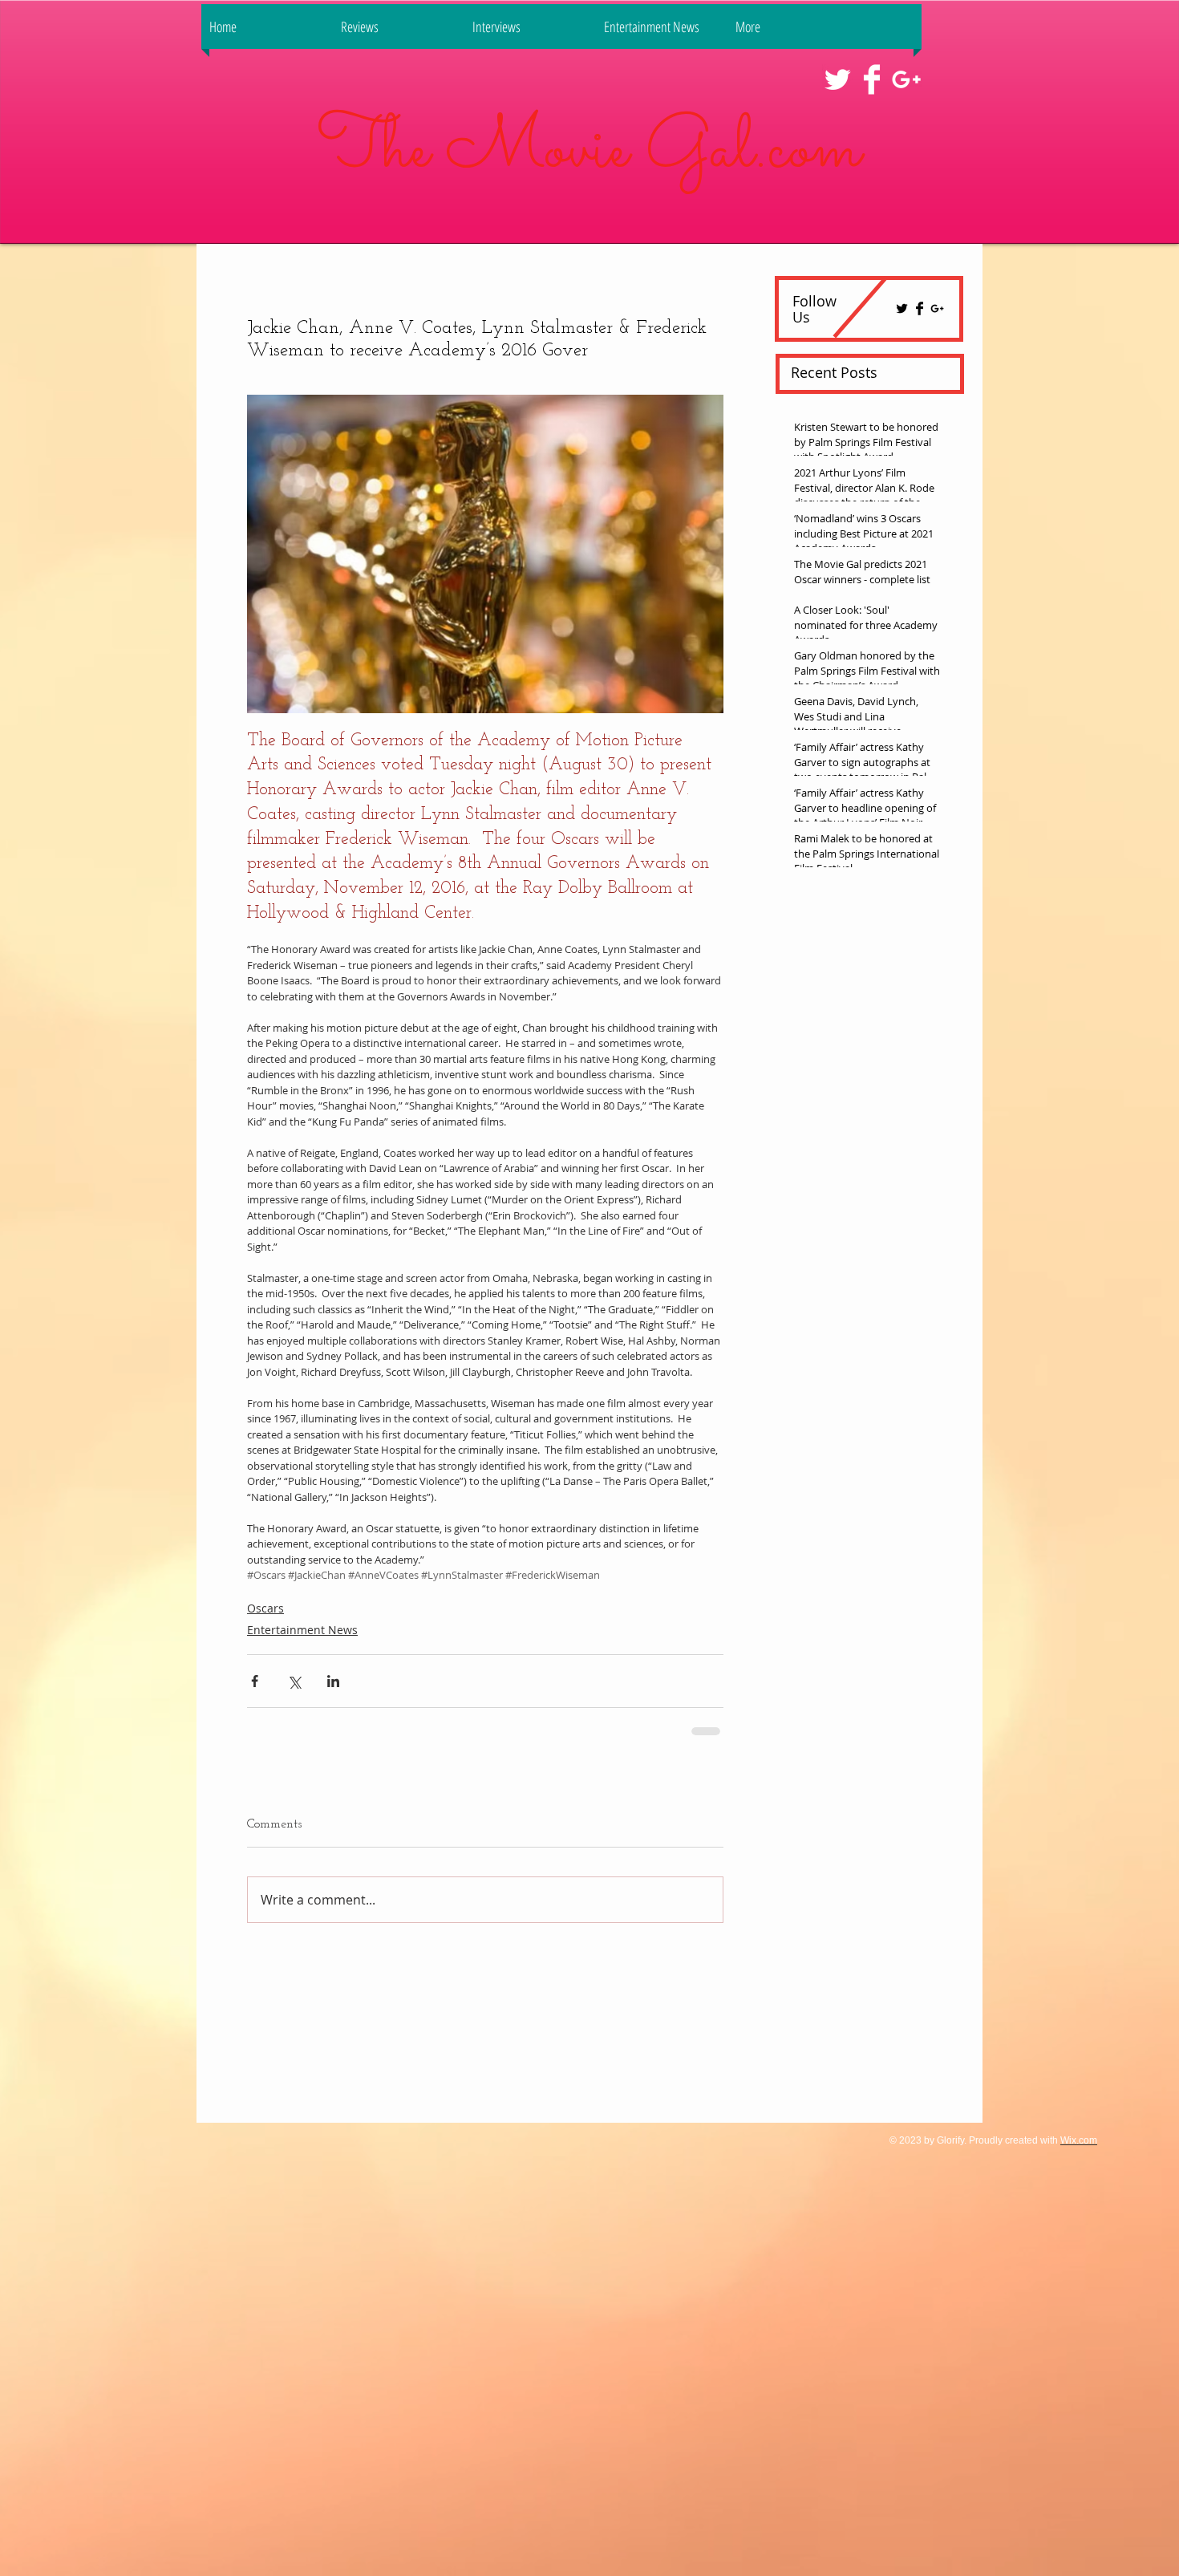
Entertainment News (302, 1630)
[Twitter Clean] (837, 79)
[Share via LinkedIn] (333, 1681)
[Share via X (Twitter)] (294, 1681)
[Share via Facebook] (255, 1681)
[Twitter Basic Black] (902, 308)
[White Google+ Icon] (906, 79)
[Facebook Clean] (872, 79)
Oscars (265, 1608)
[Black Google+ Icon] (937, 308)
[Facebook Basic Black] (920, 308)
